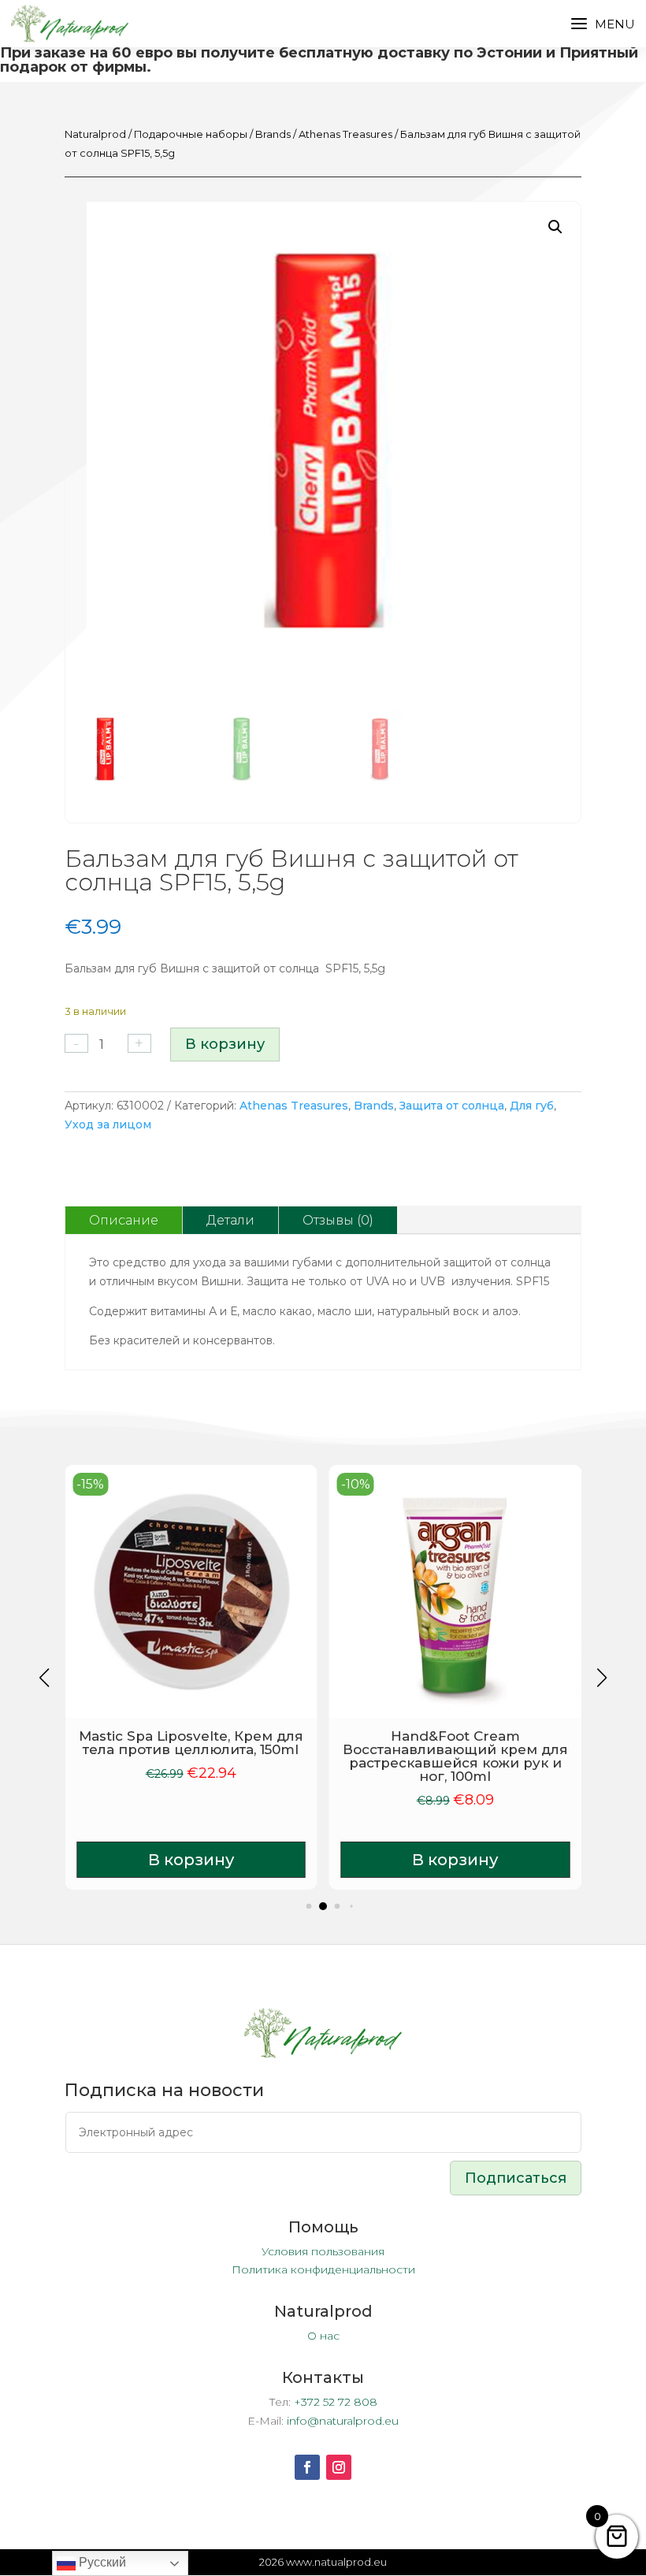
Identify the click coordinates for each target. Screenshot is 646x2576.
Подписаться (516, 2178)
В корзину (225, 1044)
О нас (323, 2336)
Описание (124, 1220)
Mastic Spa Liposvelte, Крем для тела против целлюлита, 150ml (191, 1743)
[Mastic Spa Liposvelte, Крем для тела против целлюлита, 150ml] (191, 1591)
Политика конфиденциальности (323, 2269)
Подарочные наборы (191, 134)
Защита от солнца (452, 1106)
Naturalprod (95, 134)
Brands (273, 134)
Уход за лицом (108, 1124)
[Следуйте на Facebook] (307, 2467)
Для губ (532, 1106)
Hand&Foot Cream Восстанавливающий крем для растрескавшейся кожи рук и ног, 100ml (455, 1756)
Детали (230, 1220)
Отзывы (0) (338, 1220)
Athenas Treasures (345, 134)
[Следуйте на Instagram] (339, 2467)
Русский (101, 2562)
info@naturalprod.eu (343, 2421)
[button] (555, 227)
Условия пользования (323, 2251)
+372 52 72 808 (336, 2402)
